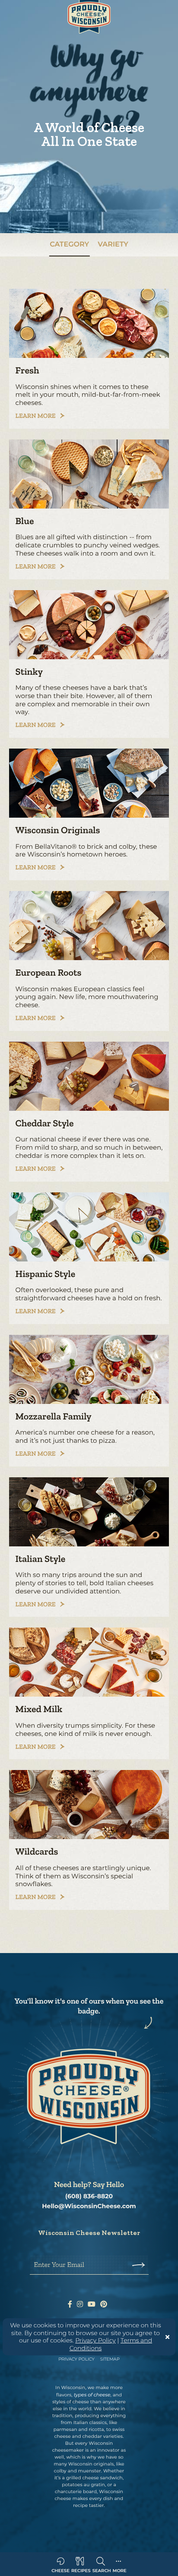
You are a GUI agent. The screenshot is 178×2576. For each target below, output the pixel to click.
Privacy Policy (95, 2340)
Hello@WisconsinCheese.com (89, 2206)
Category (69, 245)
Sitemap (110, 2359)
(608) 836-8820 (89, 2196)
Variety (113, 245)
